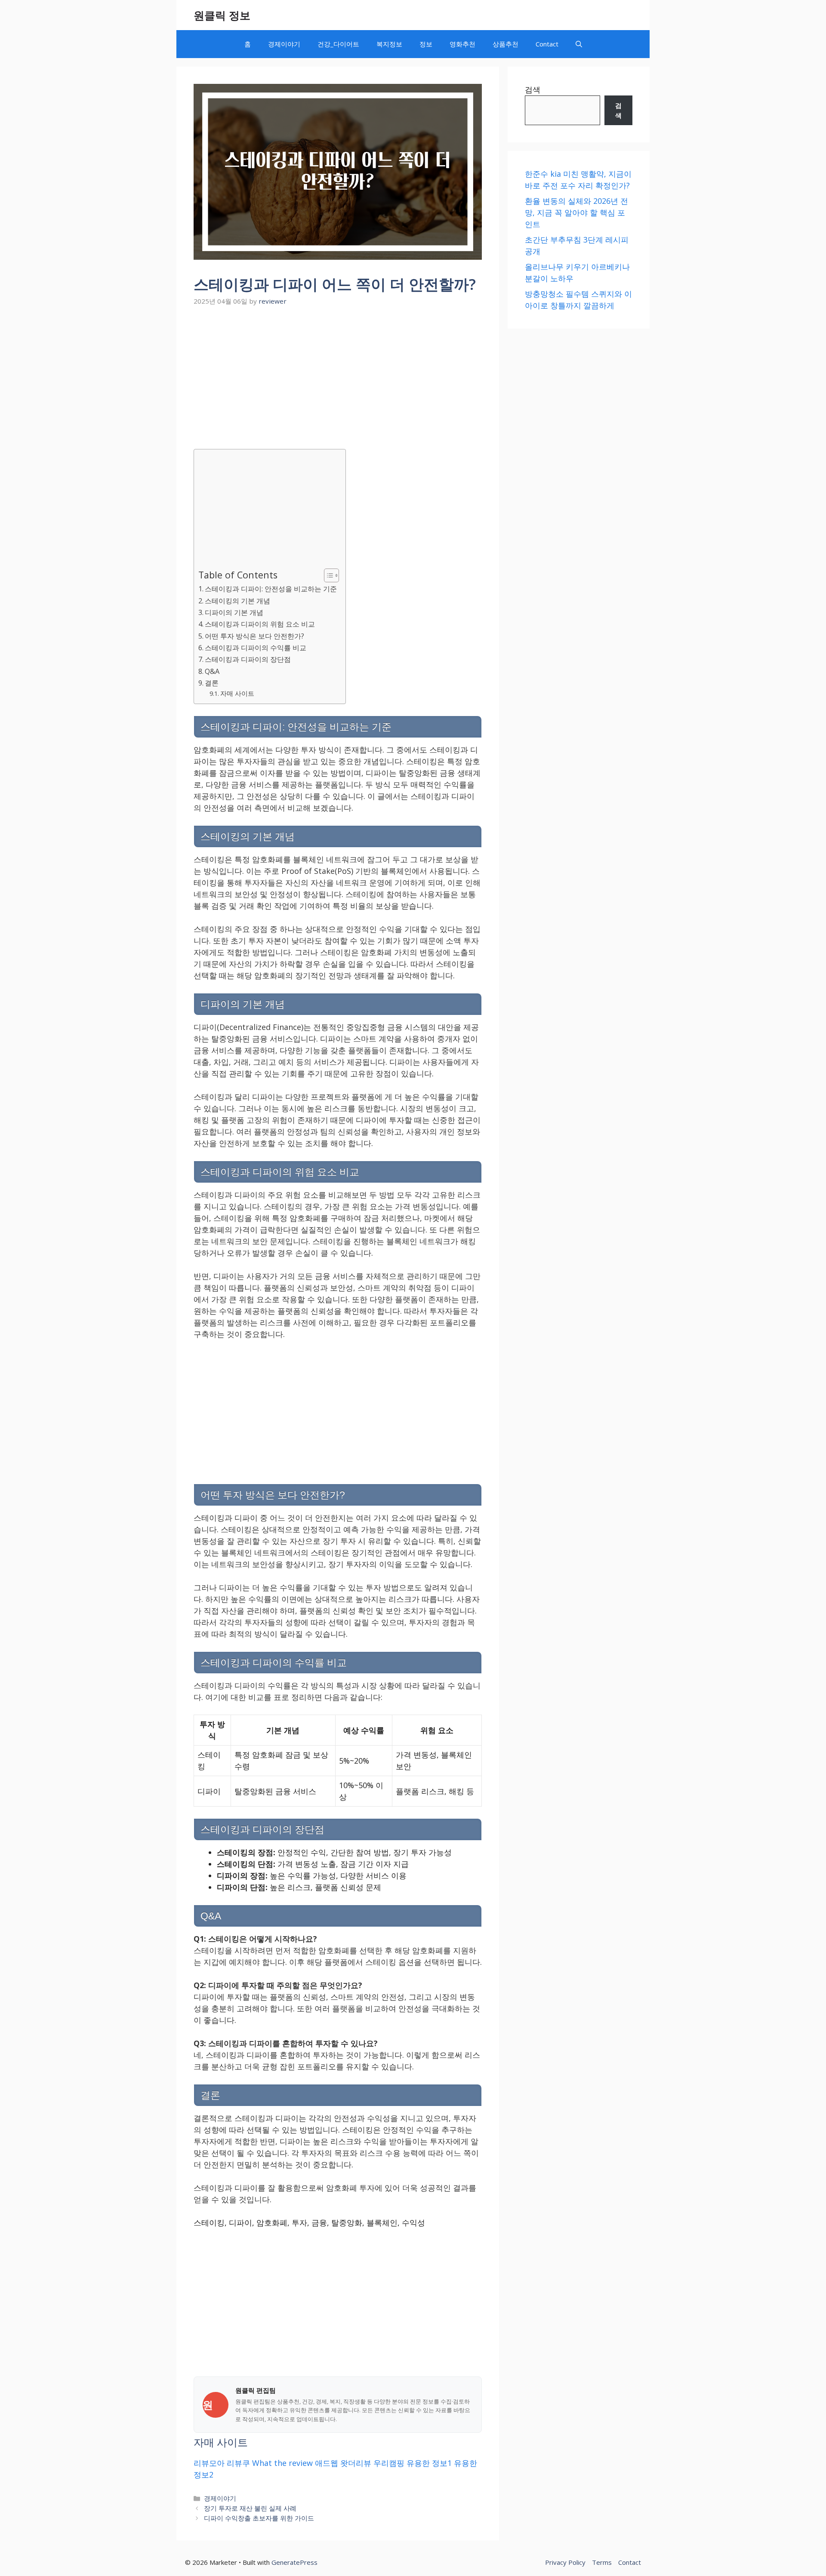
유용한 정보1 (429, 2463)
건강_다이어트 (338, 44)
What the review (282, 2463)
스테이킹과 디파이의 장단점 (248, 659)
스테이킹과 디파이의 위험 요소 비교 (260, 624)
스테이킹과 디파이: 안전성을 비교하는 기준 (271, 589)
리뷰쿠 (238, 2463)
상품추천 (505, 44)
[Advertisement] (338, 373)
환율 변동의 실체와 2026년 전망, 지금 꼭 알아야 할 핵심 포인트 (576, 212)
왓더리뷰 (356, 2463)
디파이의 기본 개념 (234, 612)
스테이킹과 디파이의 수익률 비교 (256, 648)
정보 (426, 44)
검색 (533, 89)
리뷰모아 (209, 2463)
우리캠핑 (389, 2463)
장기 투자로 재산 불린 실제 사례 (250, 2508)
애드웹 (327, 2463)
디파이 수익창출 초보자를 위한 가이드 (259, 2518)
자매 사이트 (237, 693)
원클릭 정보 (222, 15)
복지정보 (389, 44)
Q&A (212, 671)
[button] (579, 44)
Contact (547, 44)
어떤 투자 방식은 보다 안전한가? (254, 636)
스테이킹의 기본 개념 (237, 601)
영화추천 (462, 44)
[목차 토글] (327, 575)
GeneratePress (294, 2562)
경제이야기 (284, 44)
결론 (212, 683)
